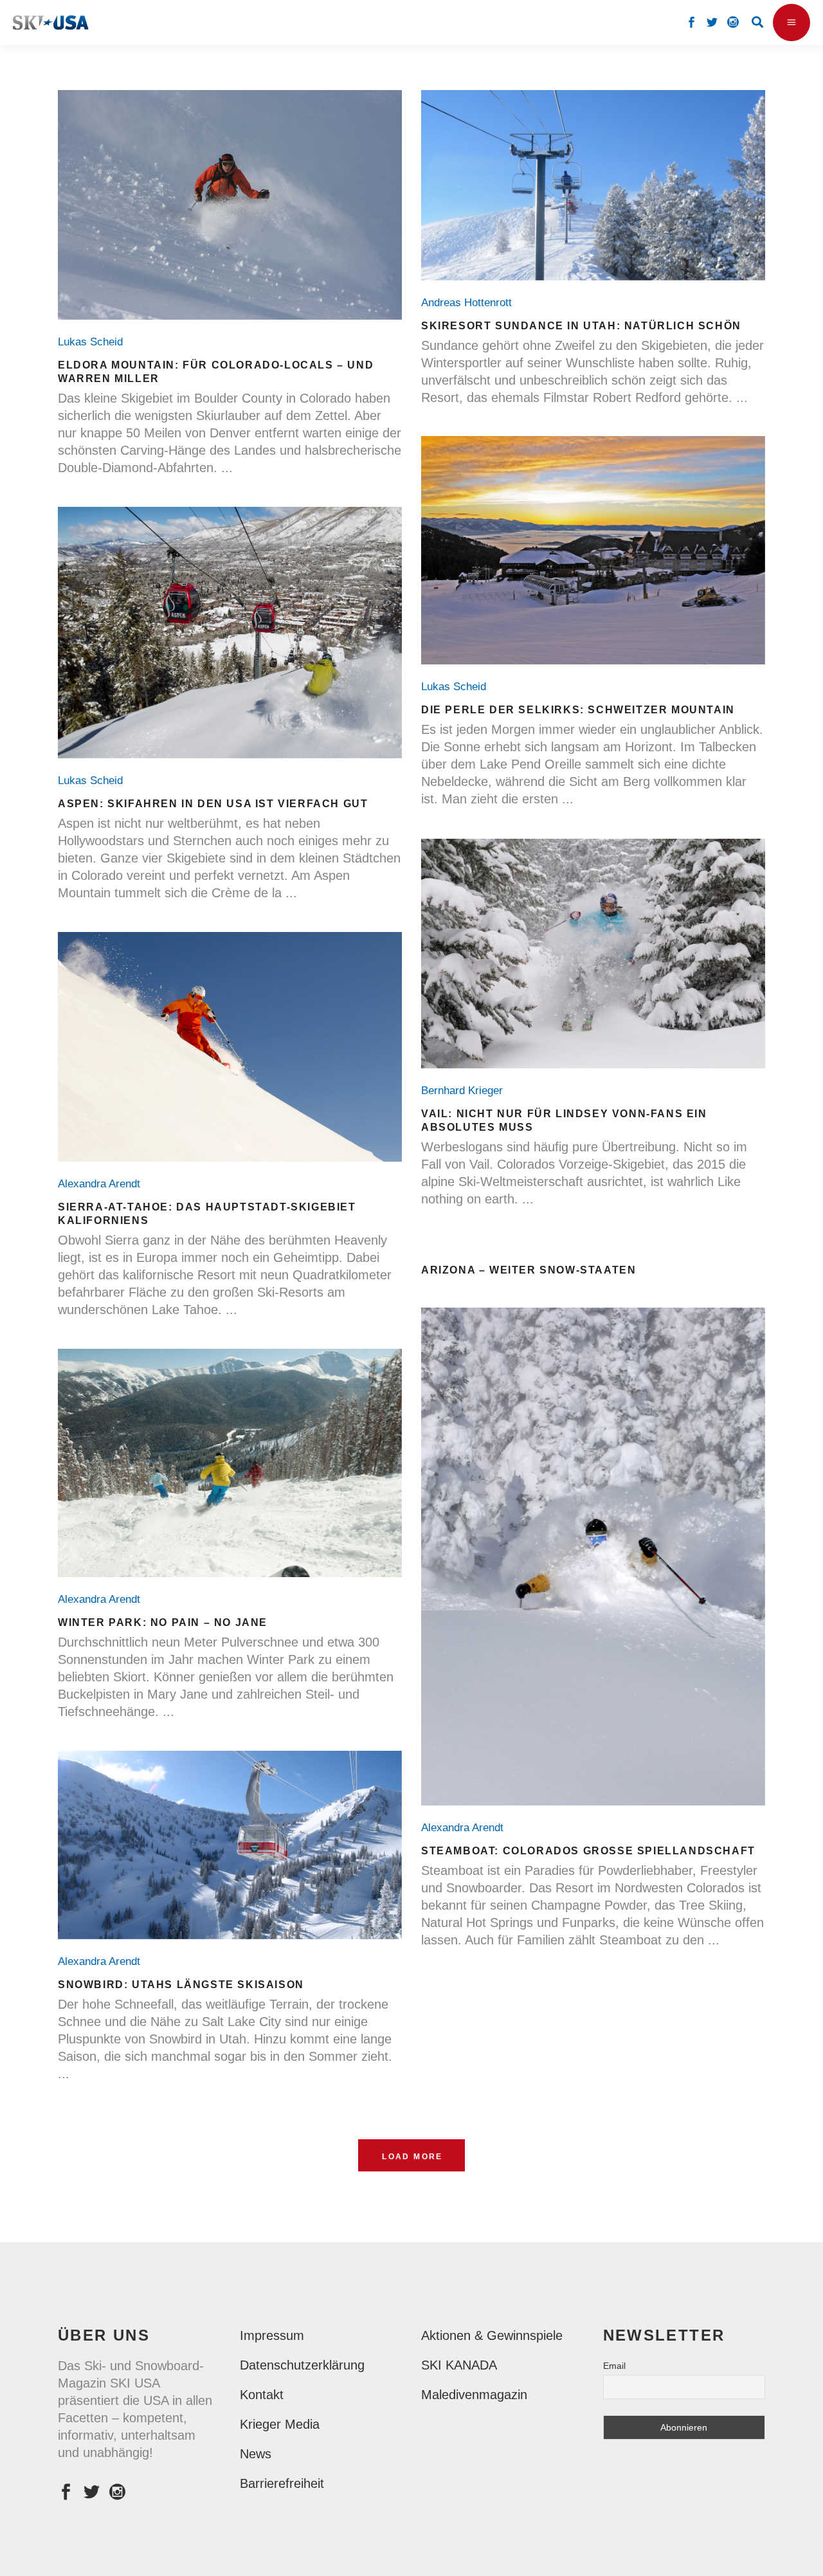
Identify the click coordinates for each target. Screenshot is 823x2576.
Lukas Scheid (94, 342)
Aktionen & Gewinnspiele (492, 2335)
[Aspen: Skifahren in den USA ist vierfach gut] (230, 633)
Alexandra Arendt (102, 1184)
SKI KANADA (459, 2365)
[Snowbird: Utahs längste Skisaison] (230, 1845)
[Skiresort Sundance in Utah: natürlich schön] (593, 185)
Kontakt (262, 2395)
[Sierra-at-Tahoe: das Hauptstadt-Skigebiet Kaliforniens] (230, 1047)
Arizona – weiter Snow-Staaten (529, 1270)
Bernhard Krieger (465, 1091)
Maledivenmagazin (474, 2395)
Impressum (272, 2335)
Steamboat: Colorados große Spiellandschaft (588, 1851)
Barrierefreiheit (282, 2483)
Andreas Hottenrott (470, 303)
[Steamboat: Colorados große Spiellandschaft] (593, 1557)
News (256, 2454)
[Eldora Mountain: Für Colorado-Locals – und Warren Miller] (230, 205)
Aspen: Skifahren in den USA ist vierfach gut (213, 804)
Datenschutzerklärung (302, 2365)
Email (614, 2366)
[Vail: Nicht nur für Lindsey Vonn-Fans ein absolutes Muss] (593, 954)
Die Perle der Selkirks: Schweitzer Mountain (578, 710)
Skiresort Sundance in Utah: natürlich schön (581, 326)
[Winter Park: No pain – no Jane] (230, 1463)
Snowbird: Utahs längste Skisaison (181, 1985)
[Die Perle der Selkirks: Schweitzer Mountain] (593, 550)
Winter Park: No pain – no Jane (163, 1622)
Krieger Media (280, 2424)
